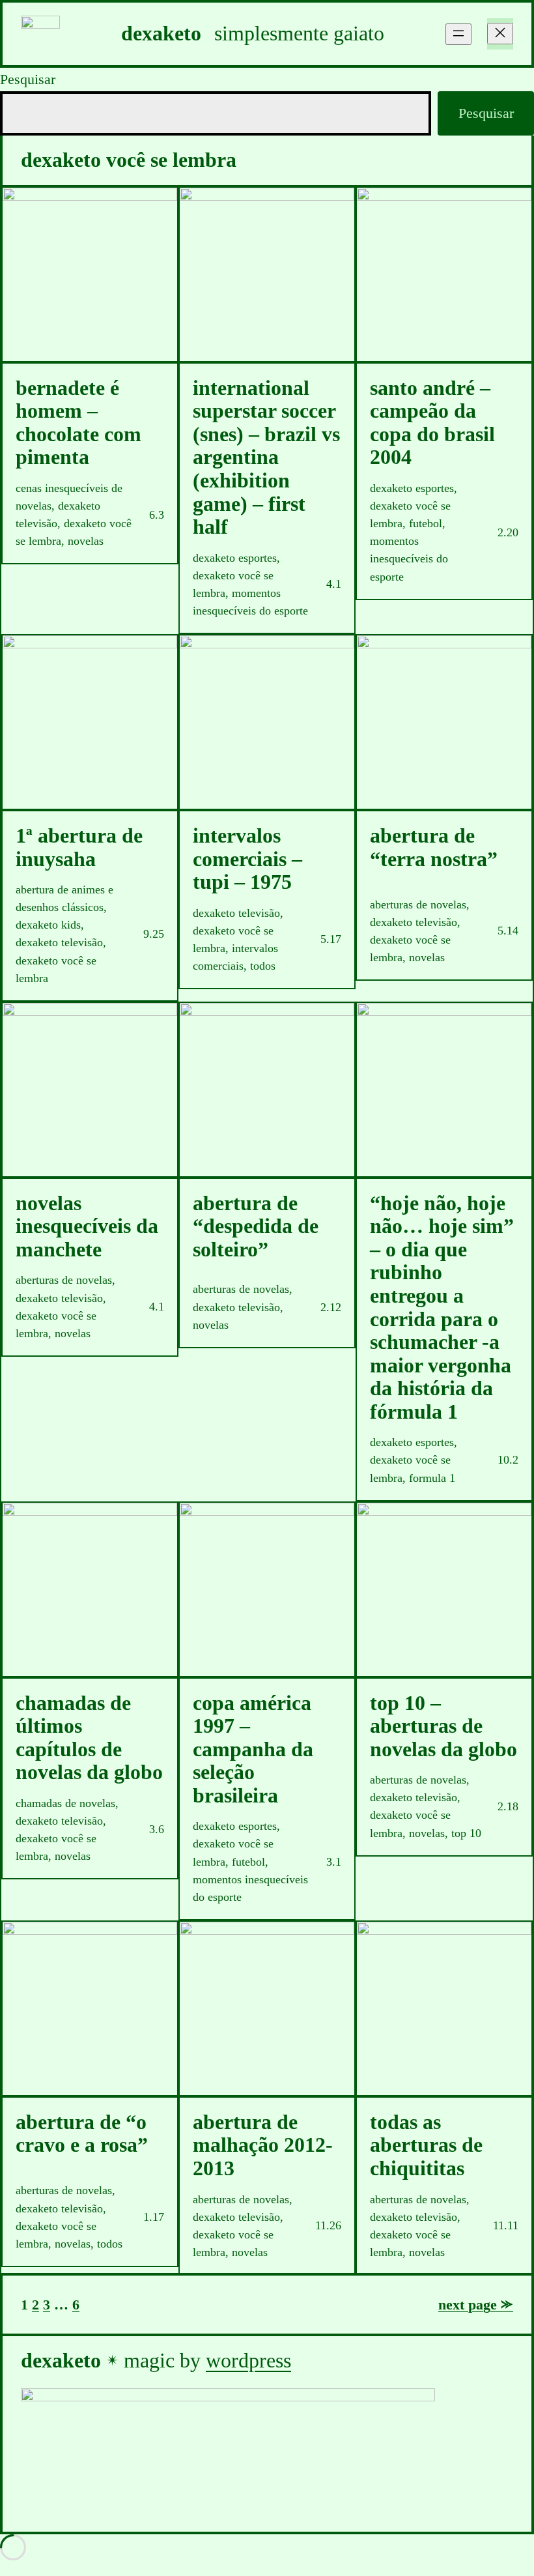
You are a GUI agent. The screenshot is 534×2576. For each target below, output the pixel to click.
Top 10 (466, 1833)
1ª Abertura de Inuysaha (79, 847)
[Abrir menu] (458, 34)
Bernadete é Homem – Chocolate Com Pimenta (78, 423)
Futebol (426, 523)
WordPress (248, 2361)
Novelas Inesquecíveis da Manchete (87, 1226)
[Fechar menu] (500, 34)
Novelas (86, 541)
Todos (263, 966)
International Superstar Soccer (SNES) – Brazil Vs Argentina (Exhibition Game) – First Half (266, 457)
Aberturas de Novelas (418, 904)
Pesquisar (28, 79)
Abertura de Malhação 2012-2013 (263, 2145)
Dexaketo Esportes (235, 558)
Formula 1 (432, 1478)
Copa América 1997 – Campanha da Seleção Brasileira (253, 1749)
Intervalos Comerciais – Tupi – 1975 (247, 859)
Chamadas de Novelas (65, 1803)
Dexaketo (161, 34)
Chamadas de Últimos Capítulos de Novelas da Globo (89, 1738)
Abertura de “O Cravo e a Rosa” (82, 2134)
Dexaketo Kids (48, 925)
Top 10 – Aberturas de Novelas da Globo (443, 1726)
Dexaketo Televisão (59, 942)
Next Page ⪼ (476, 2305)
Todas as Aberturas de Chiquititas (426, 2145)
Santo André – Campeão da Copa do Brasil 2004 (432, 423)
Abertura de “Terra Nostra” (434, 847)
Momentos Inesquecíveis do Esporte (409, 558)
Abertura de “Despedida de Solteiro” (256, 1226)
